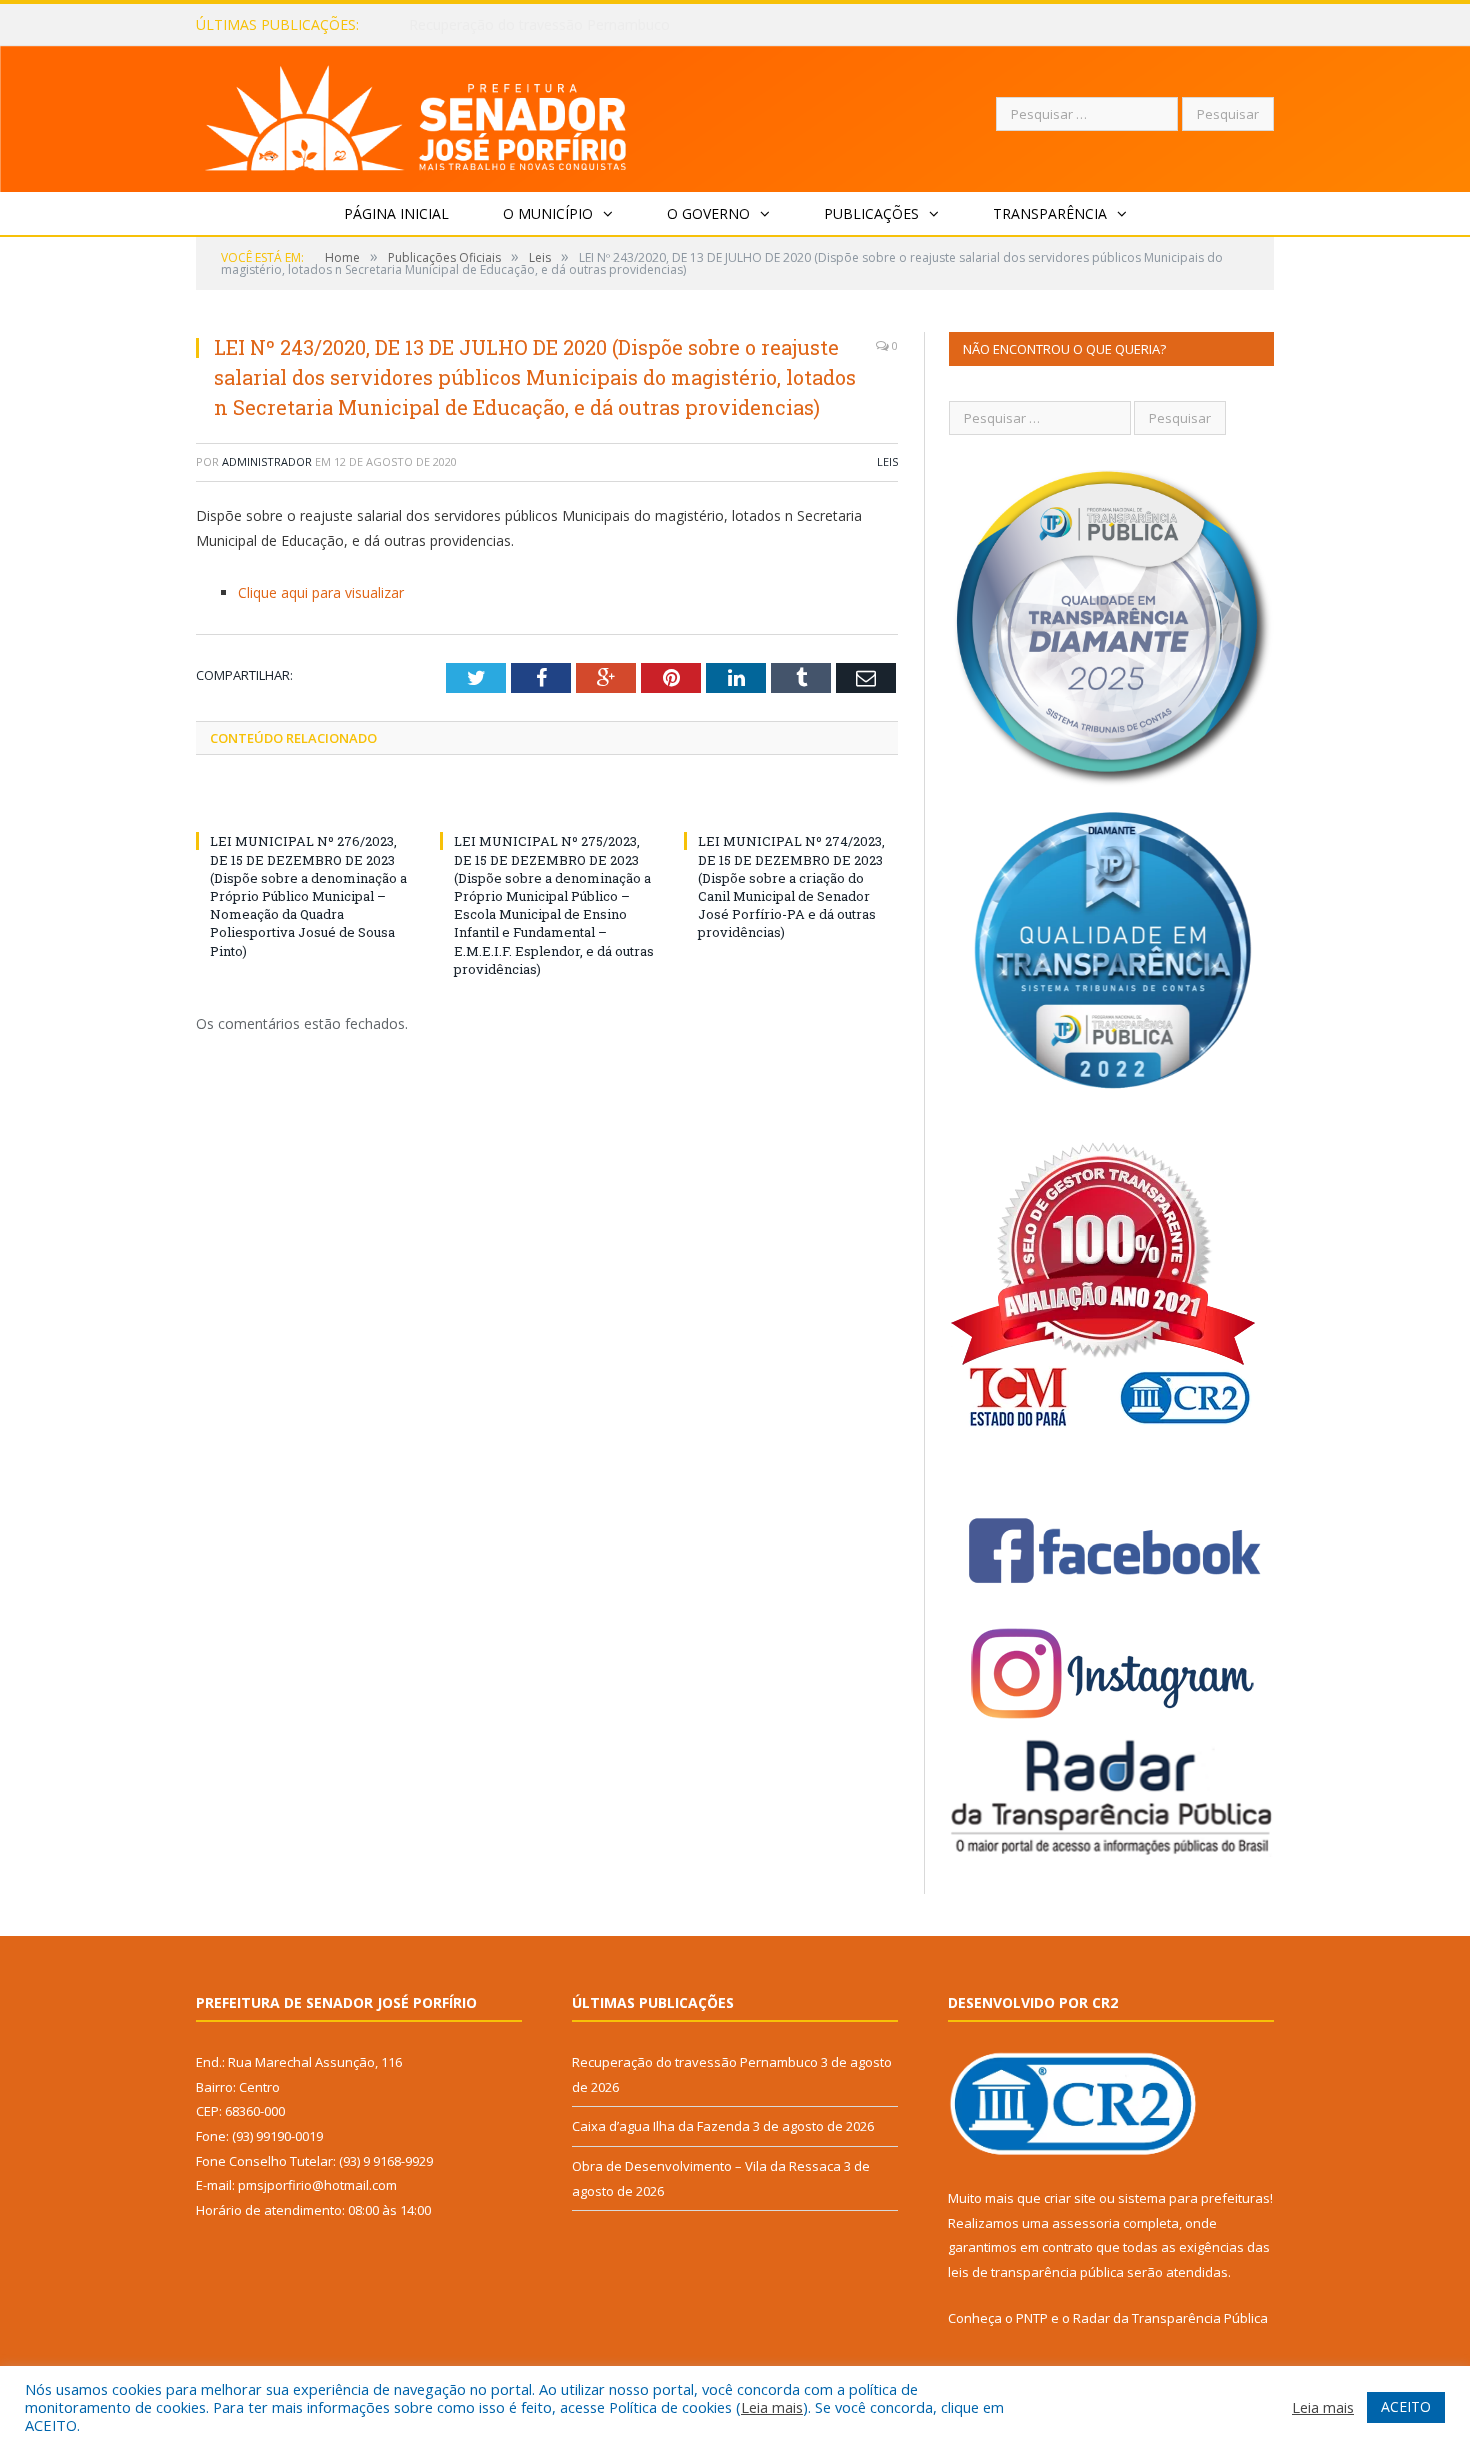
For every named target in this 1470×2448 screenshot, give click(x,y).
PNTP (1032, 2318)
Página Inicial (396, 213)
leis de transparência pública (1036, 2272)
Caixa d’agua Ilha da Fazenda (502, 25)
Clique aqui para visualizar (321, 592)
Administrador (267, 461)
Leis (887, 461)
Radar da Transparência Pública (1170, 2318)
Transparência (1050, 213)
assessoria (1086, 2223)
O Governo (708, 213)
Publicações (871, 213)
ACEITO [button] (1406, 2406)
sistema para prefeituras (1194, 2198)
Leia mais (772, 2407)
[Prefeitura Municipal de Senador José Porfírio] (416, 114)
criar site (1070, 2198)
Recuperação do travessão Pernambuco (695, 2062)
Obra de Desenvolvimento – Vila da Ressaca (706, 2166)
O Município (548, 213)
